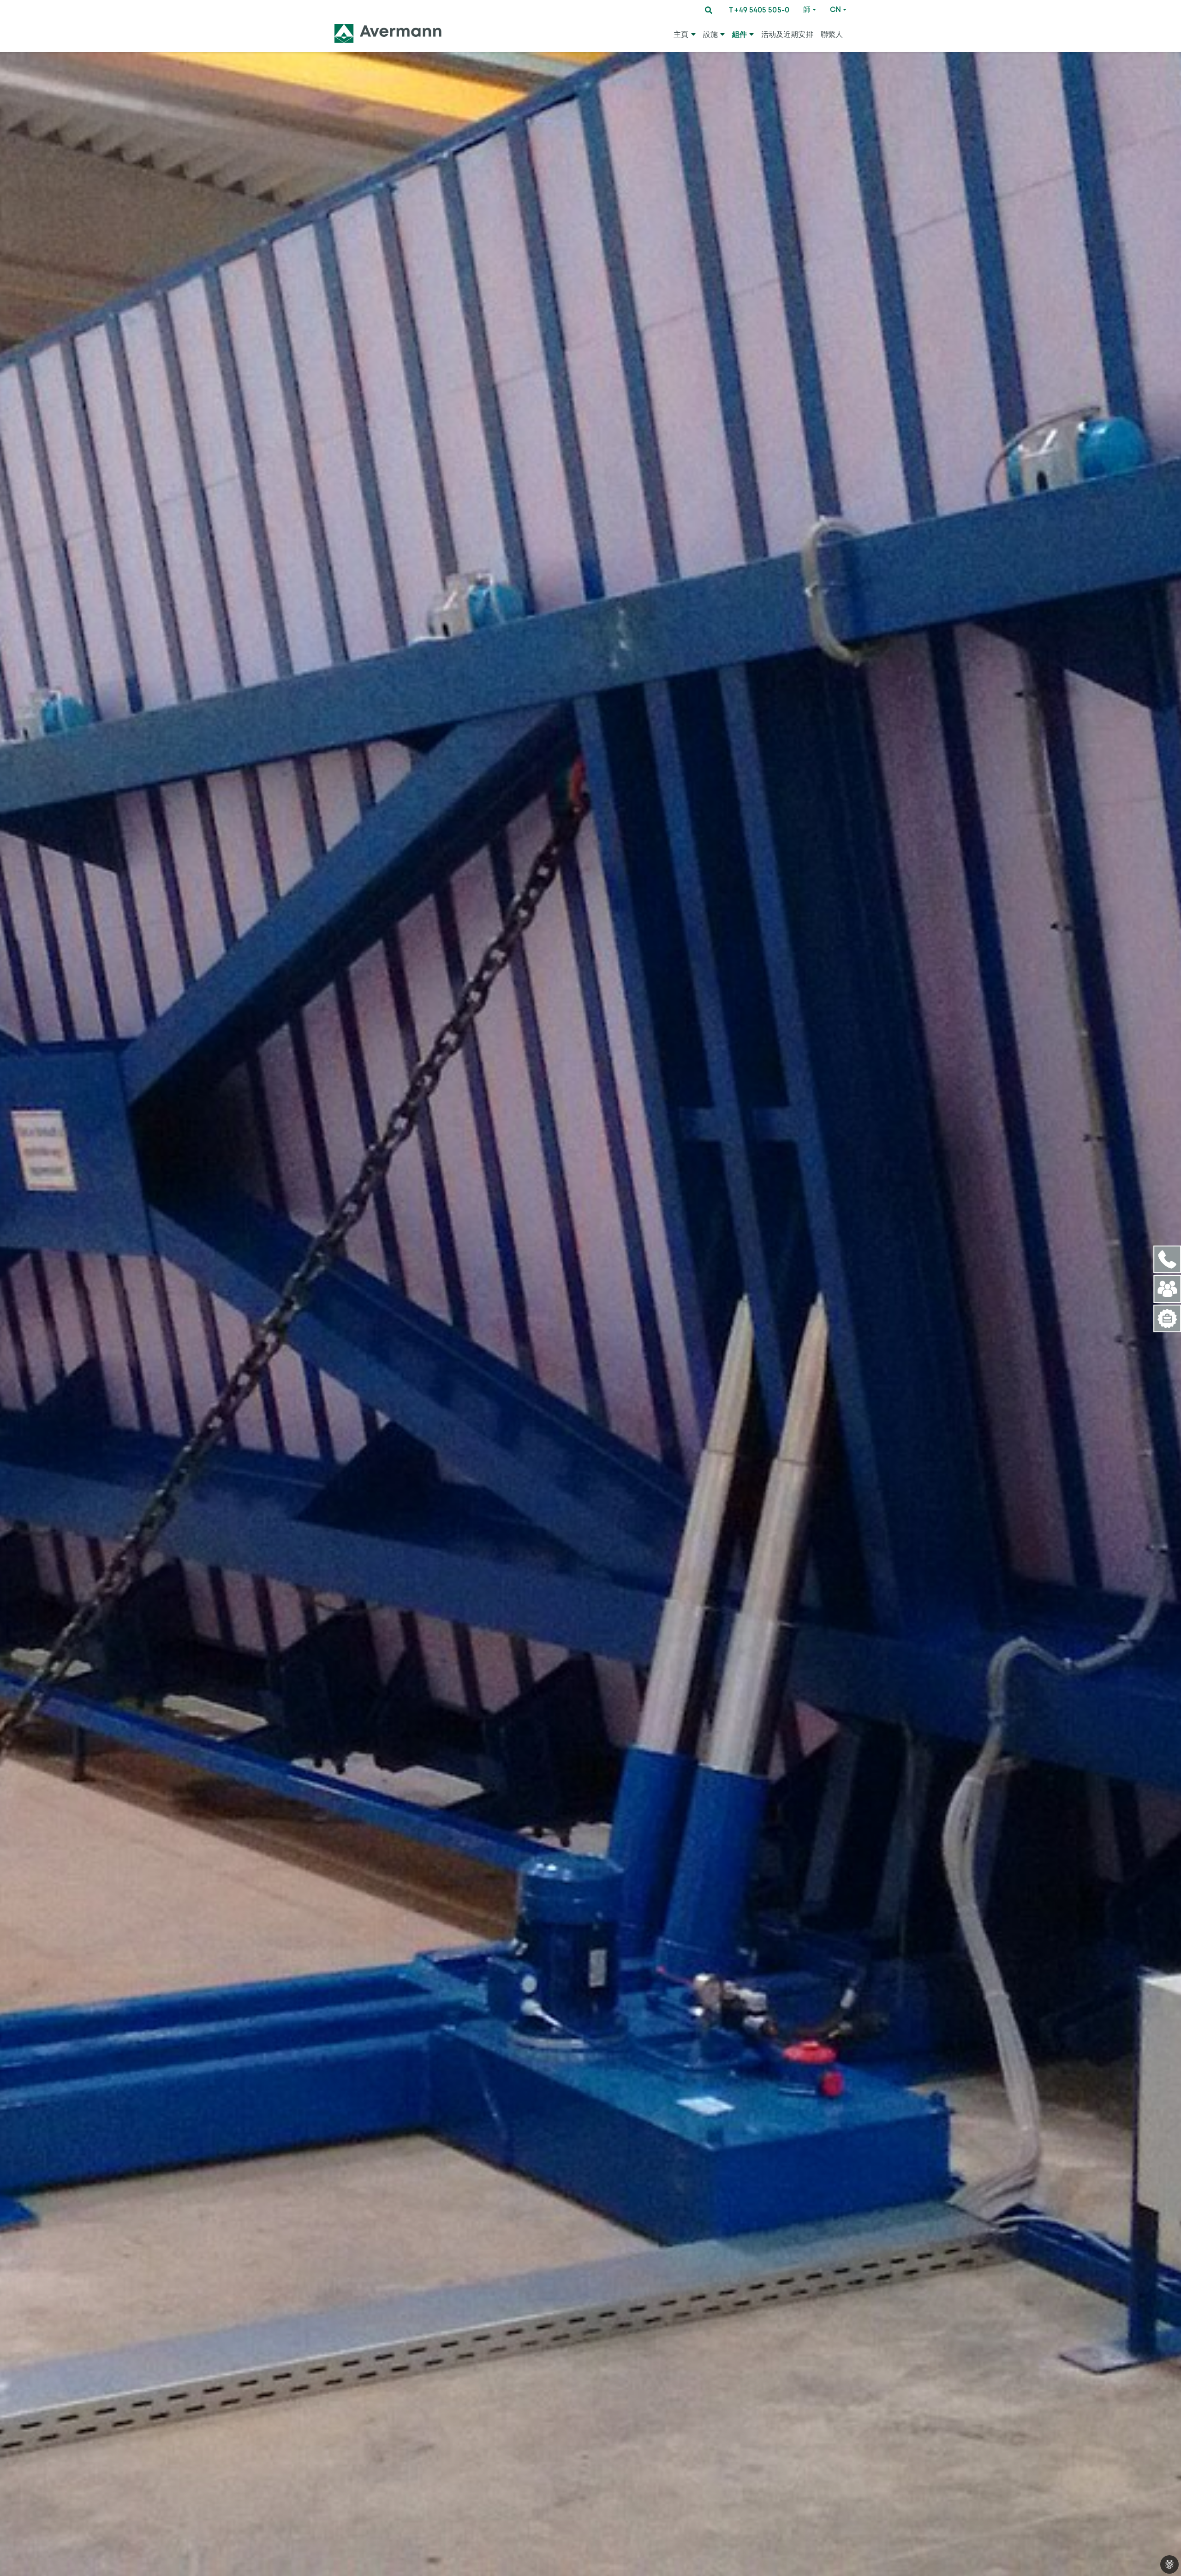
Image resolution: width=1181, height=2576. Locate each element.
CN (835, 9)
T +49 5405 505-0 (759, 10)
